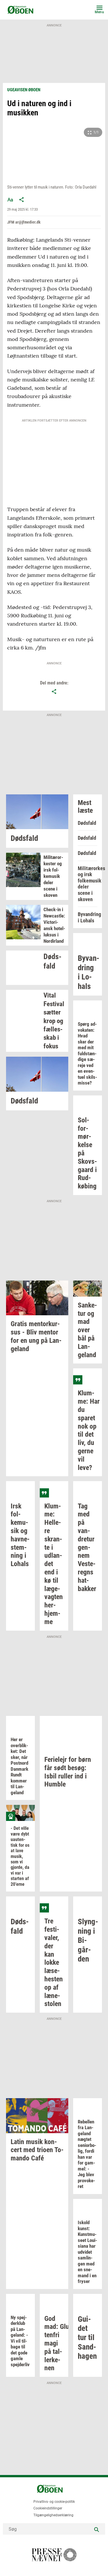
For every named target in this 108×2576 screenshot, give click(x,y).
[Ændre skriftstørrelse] (10, 199)
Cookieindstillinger (48, 2508)
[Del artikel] (22, 199)
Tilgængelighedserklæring (53, 2515)
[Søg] (96, 2529)
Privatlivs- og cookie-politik (54, 2502)
